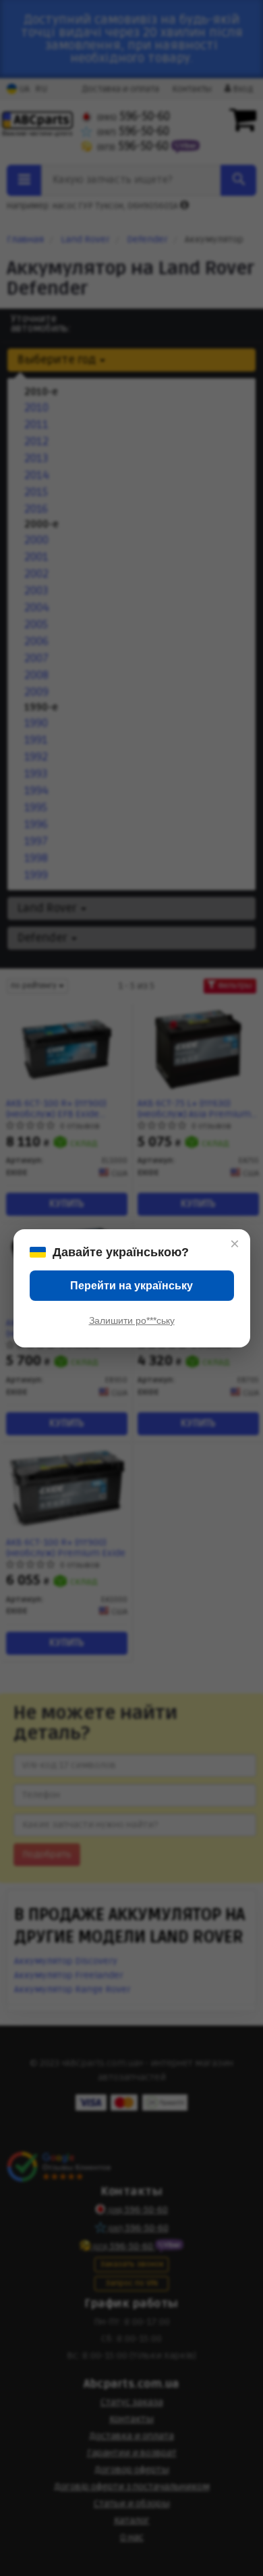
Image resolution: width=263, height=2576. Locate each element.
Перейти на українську (131, 1286)
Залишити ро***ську (132, 1320)
